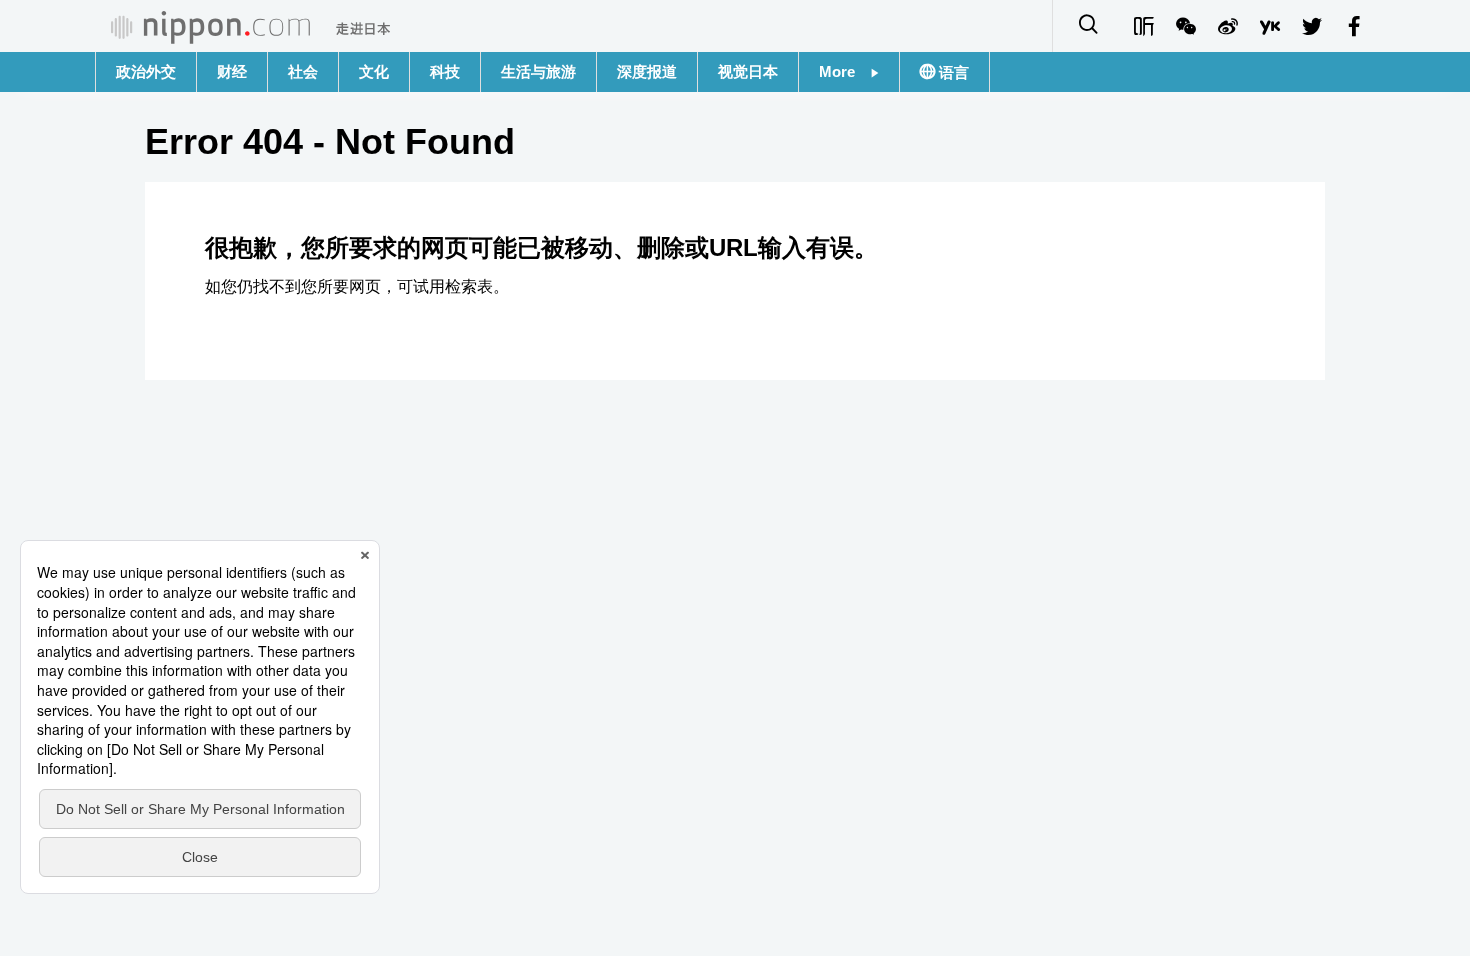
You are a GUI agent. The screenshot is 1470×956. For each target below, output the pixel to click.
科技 (445, 71)
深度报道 (647, 71)
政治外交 (146, 71)
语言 (952, 72)
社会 (303, 71)
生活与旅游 (538, 71)
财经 (232, 71)
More (844, 71)
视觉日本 (748, 71)
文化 (374, 71)
